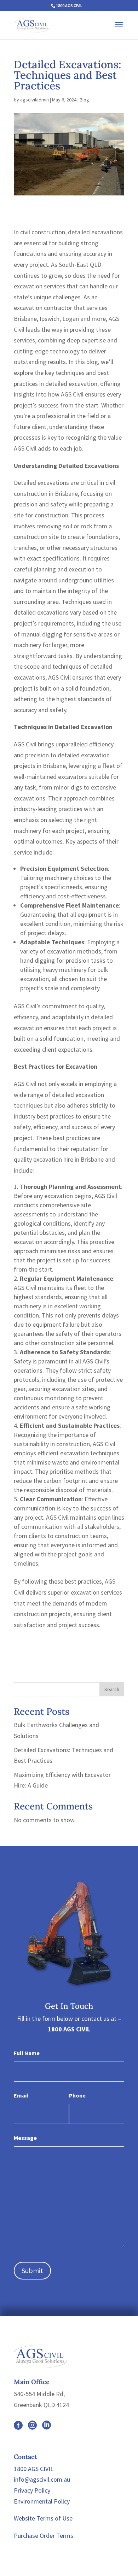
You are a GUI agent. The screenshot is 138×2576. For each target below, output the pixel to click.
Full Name (27, 2053)
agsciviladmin (34, 100)
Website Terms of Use (43, 2518)
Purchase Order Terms (44, 2536)
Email (21, 2095)
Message (25, 2138)
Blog (84, 100)
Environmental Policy (42, 2501)
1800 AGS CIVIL (69, 5)
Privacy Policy (32, 2490)
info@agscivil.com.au (42, 2479)
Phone (77, 2095)
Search (112, 1689)
